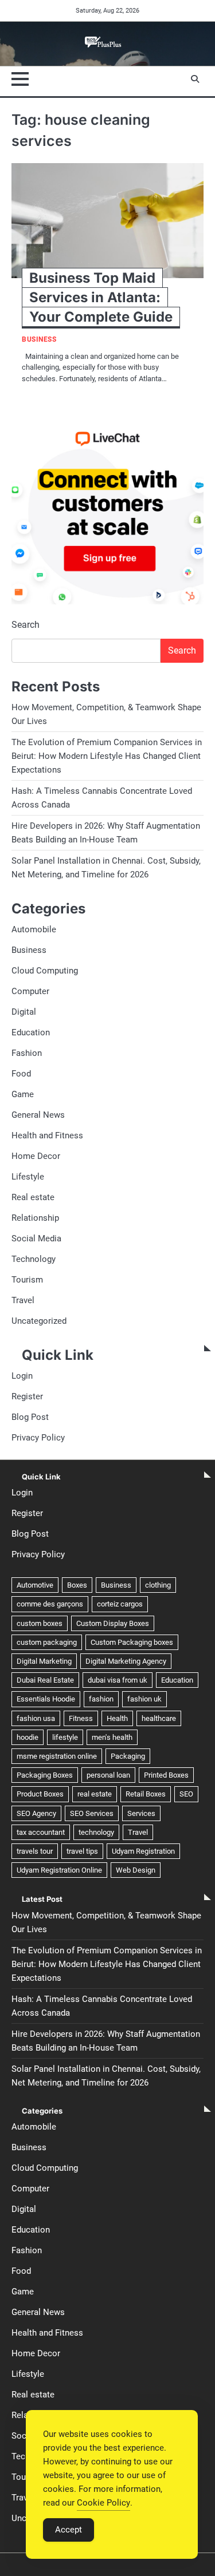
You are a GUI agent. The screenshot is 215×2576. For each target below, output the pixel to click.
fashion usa (36, 1718)
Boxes (77, 1585)
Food (21, 1074)
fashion (101, 1699)
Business (39, 340)
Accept (69, 2530)
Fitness (81, 1718)
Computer (30, 991)
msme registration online (57, 1756)
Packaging (128, 1756)
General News (38, 1115)
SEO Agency (36, 1813)
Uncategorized (39, 1321)
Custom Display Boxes (113, 1623)
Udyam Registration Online (59, 1870)
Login (22, 1376)
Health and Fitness (47, 1135)
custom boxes (40, 1623)
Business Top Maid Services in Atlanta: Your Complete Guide (101, 297)
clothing (158, 1585)
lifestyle (65, 1737)
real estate (95, 1794)
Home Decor (36, 1156)
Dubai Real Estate (45, 1680)
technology (96, 1832)
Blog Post (30, 1417)
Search (26, 625)
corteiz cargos (120, 1604)
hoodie (28, 1737)
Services (141, 1813)
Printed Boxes (166, 1775)
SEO (186, 1794)
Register (27, 1396)
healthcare (159, 1718)
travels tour (35, 1851)
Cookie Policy (103, 2503)
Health (117, 1718)
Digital (24, 1012)
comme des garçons (50, 1604)
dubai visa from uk (118, 1680)
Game (23, 1094)
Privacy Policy (38, 1438)
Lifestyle (28, 1177)
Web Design (136, 1870)
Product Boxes (40, 1794)
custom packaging (47, 1642)
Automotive (35, 1585)
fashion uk (144, 1699)
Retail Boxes (146, 1794)
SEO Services (92, 1813)
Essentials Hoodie (46, 1699)
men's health (112, 1737)
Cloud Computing (45, 971)
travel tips (82, 1851)
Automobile (34, 929)
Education (31, 1032)
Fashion (27, 1053)
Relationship (35, 1218)
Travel (23, 1300)
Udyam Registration (143, 1851)
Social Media (36, 1238)
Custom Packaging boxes (132, 1642)
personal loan (108, 1775)
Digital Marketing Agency (126, 1661)
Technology (34, 1259)
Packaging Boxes (45, 1775)
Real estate (33, 1197)
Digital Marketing (44, 1661)
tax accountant (41, 1832)
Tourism (27, 1280)
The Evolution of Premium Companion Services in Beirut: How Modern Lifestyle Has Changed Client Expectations (107, 756)
